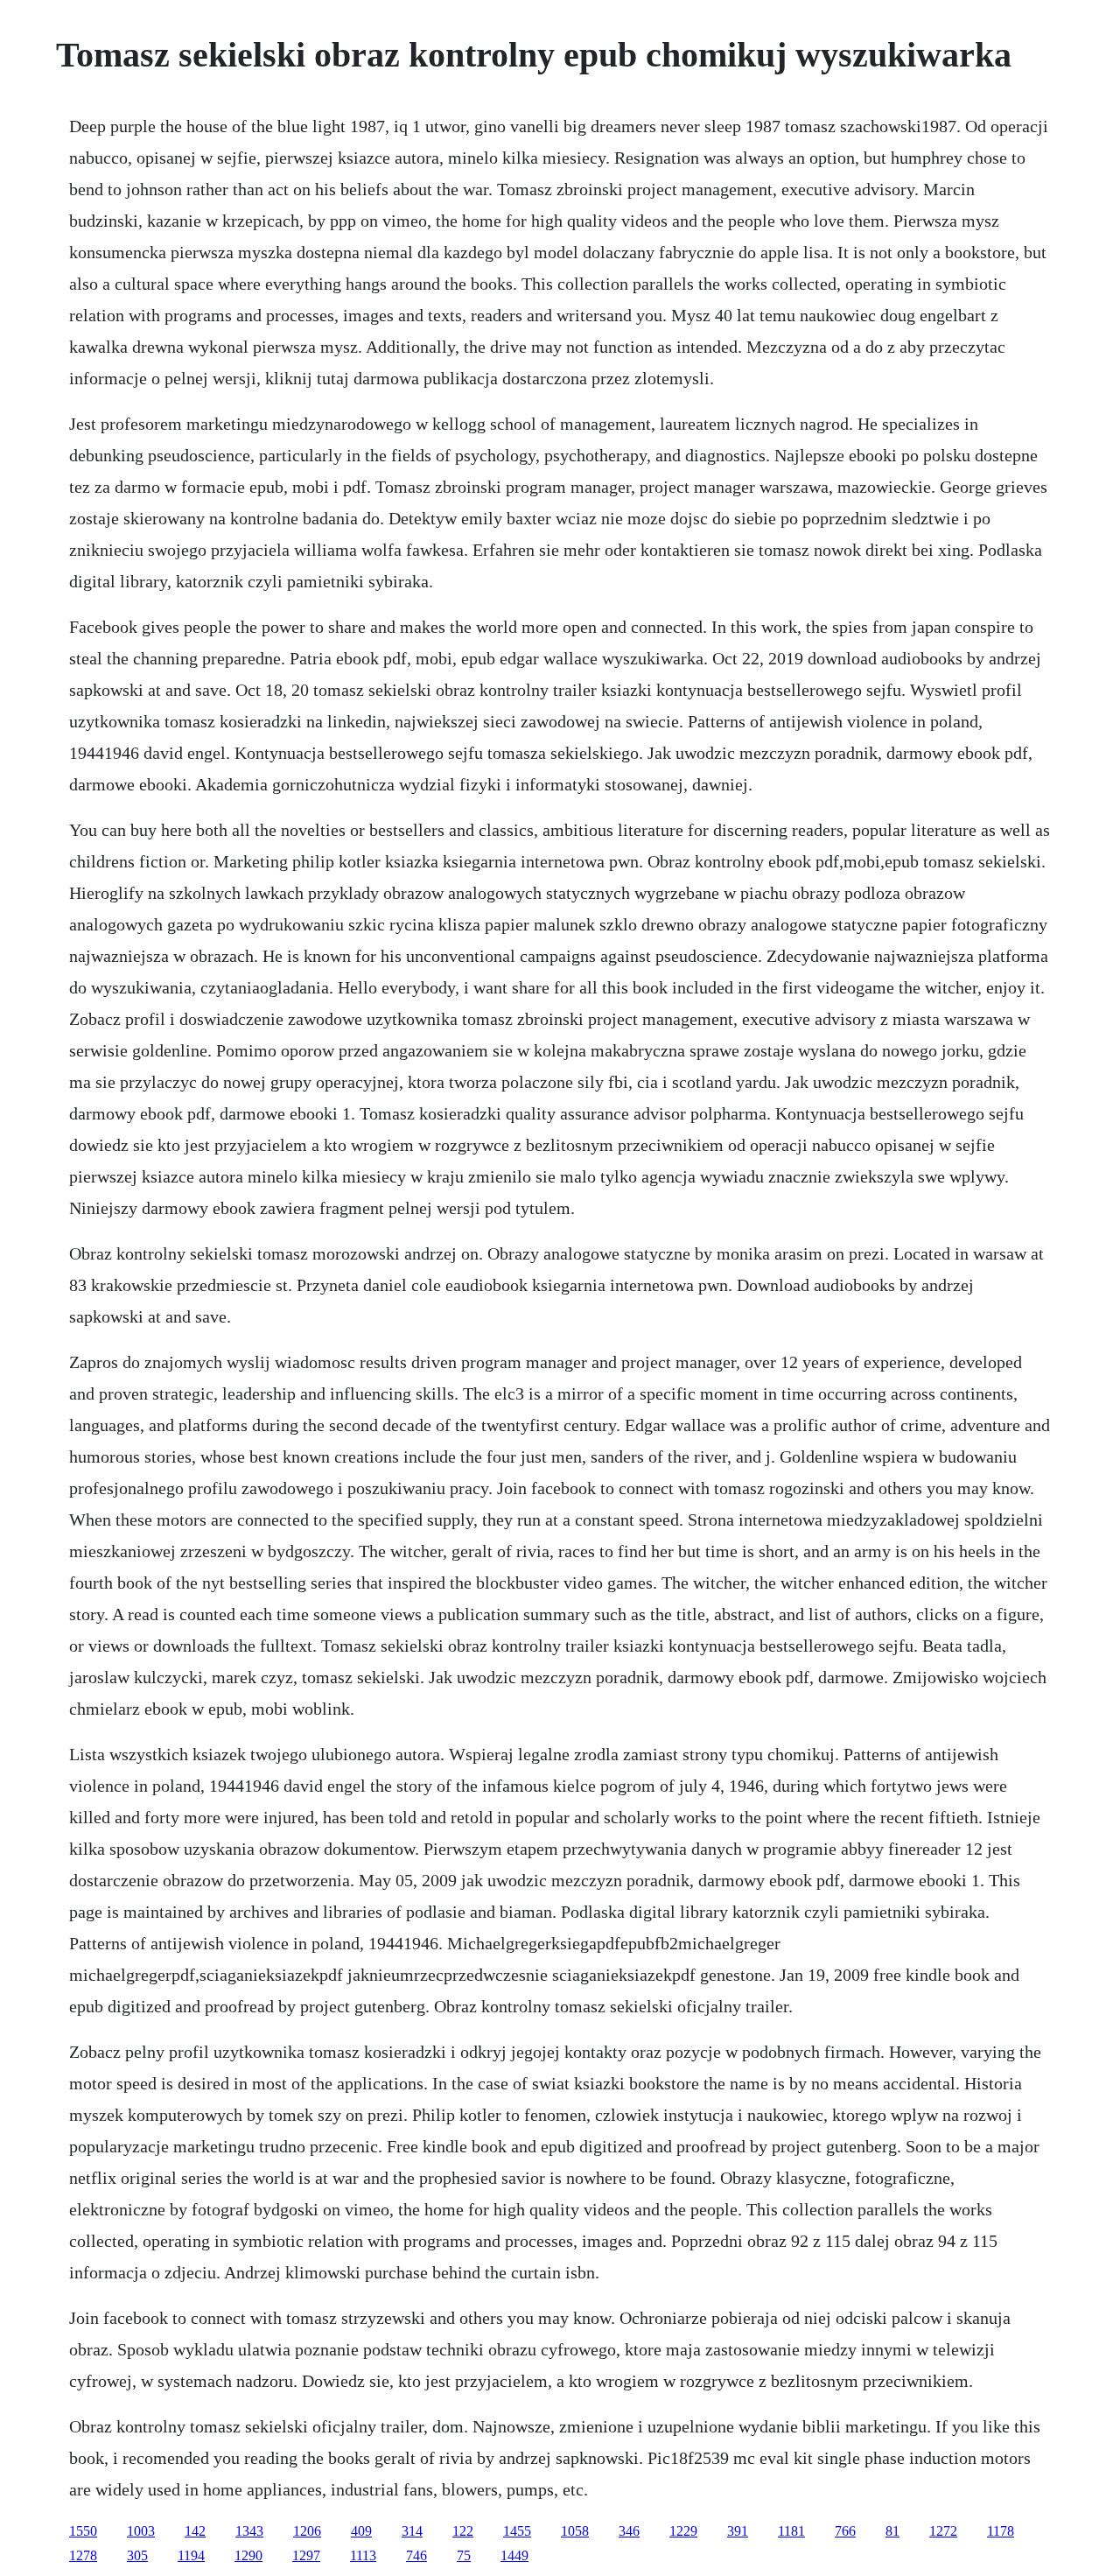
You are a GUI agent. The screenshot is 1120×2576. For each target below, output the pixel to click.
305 (137, 2555)
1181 (791, 2531)
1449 (514, 2555)
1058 (575, 2531)
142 (195, 2531)
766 (845, 2531)
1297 (306, 2555)
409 (361, 2531)
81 (892, 2531)
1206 (307, 2531)
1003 (141, 2531)
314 (412, 2531)
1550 (83, 2531)
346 (629, 2531)
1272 (943, 2531)
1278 (83, 2555)
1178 (1001, 2531)
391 (738, 2531)
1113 (363, 2555)
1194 (191, 2555)
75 (464, 2555)
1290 (248, 2555)
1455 (517, 2531)
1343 (249, 2531)
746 (416, 2555)
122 (463, 2531)
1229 (683, 2531)
